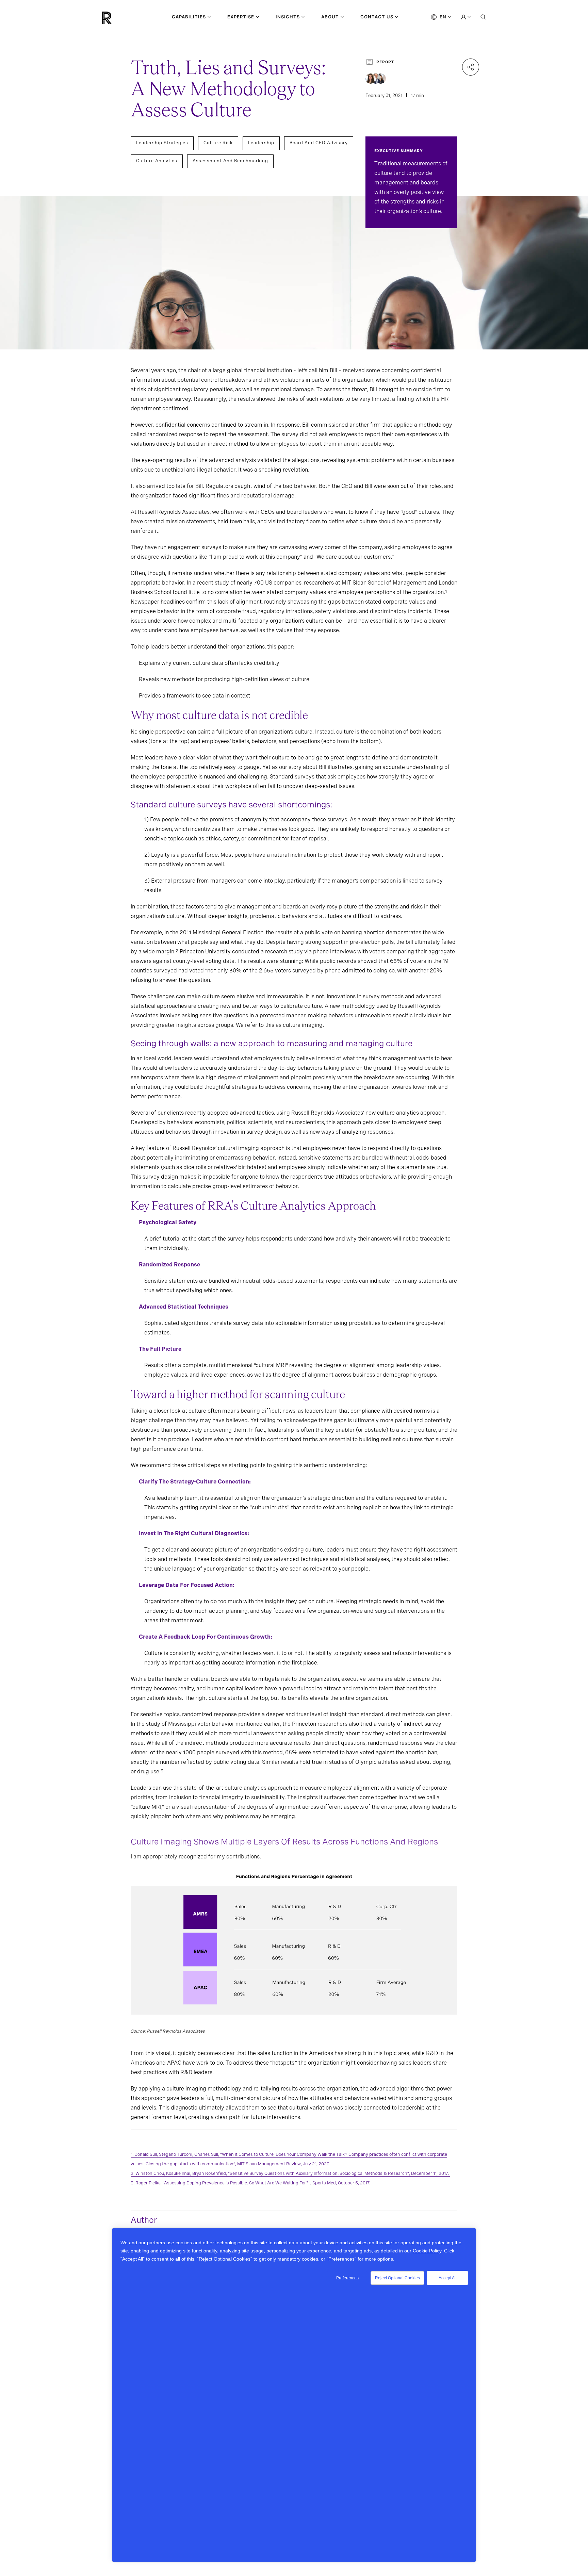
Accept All (448, 2278)
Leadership (261, 143)
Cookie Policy (427, 2251)
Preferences (347, 2278)
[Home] (118, 18)
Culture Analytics (157, 161)
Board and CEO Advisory (319, 143)
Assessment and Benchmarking (230, 161)
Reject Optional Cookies (397, 2278)
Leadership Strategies (162, 143)
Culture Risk (218, 143)
